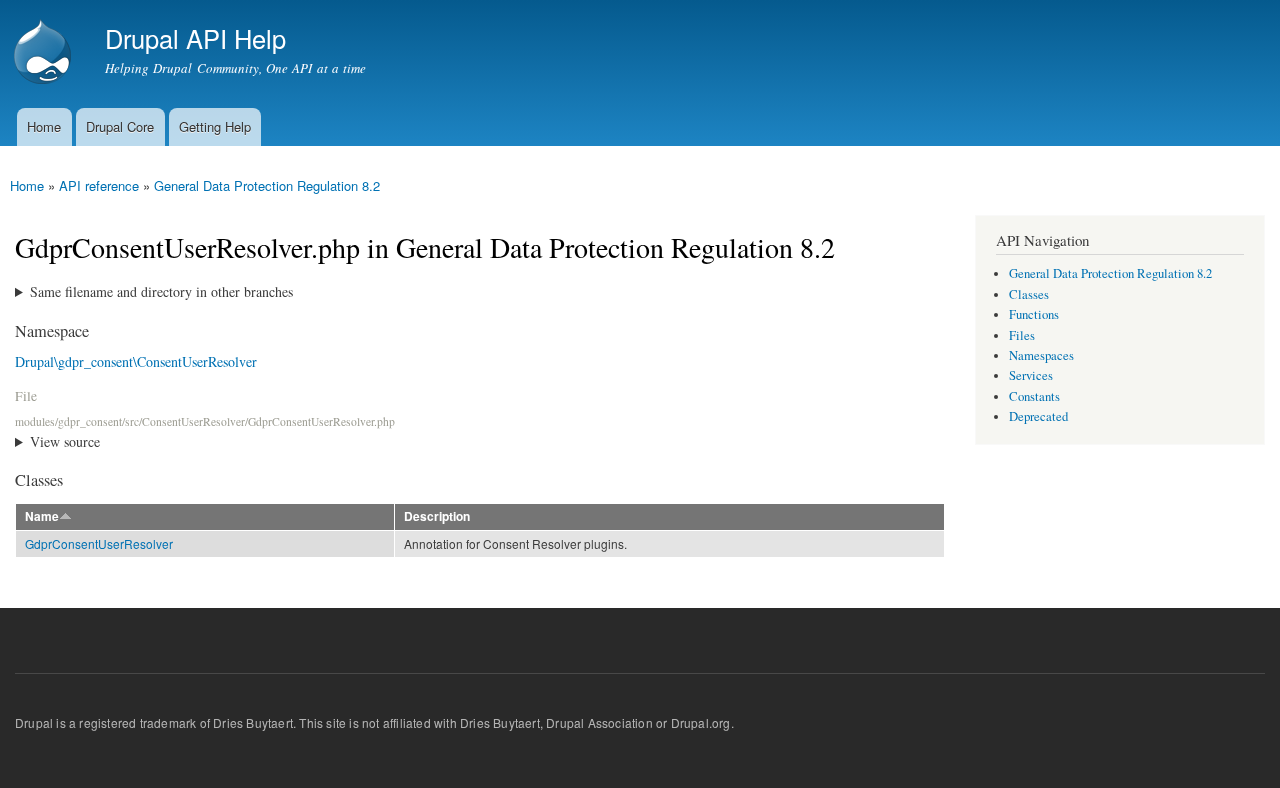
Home (44, 126)
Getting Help (215, 126)
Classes (1029, 294)
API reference (99, 185)
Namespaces (1041, 355)
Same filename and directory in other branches (161, 291)
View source (65, 441)
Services (1031, 375)
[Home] (45, 54)
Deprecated (1038, 416)
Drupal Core (120, 126)
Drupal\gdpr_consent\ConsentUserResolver (136, 361)
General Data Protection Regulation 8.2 (267, 185)
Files (1022, 335)
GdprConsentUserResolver (99, 543)
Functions (1034, 314)
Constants (1034, 396)
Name (42, 516)
